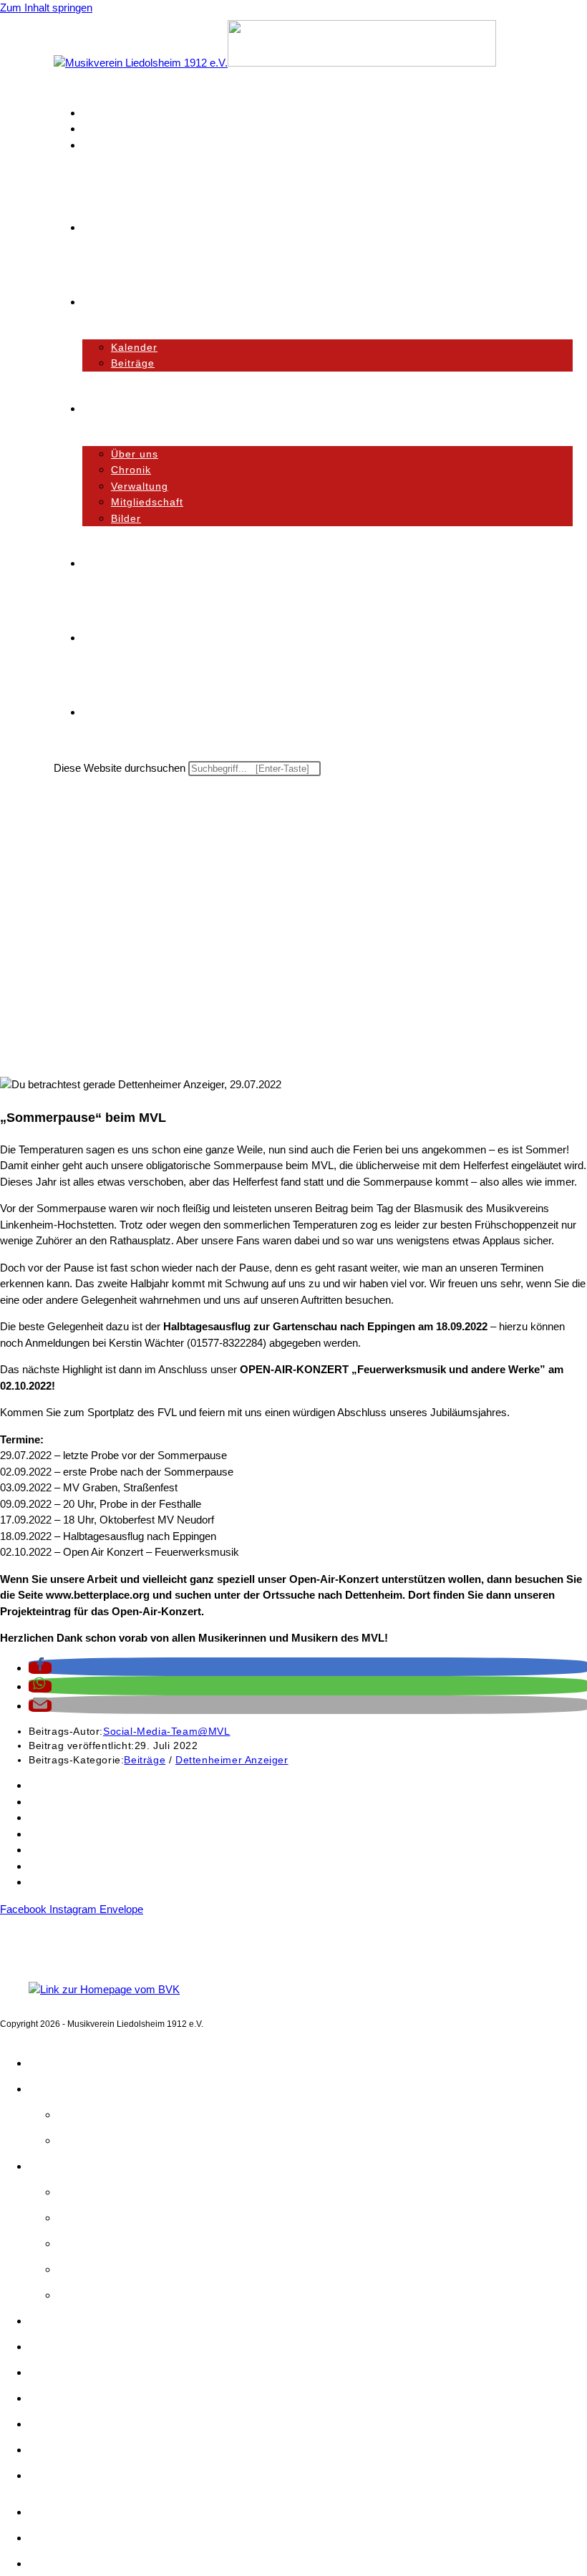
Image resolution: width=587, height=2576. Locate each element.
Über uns (83, 2192)
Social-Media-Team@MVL (167, 1731)
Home (46, 2063)
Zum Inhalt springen (46, 8)
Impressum (55, 1882)
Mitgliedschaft (61, 1802)
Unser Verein (66, 2166)
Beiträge (145, 1760)
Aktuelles (55, 2088)
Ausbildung (60, 2346)
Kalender (83, 2114)
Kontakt (47, 1785)
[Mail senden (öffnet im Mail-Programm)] (89, 145)
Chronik (79, 2217)
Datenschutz (58, 1866)
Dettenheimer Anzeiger (232, 1760)
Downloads (55, 1834)
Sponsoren (54, 1817)
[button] (40, 1668)
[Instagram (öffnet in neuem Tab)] (89, 129)
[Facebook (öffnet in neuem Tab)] (89, 113)
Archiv (44, 1850)
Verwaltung (89, 2243)
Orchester (57, 2320)
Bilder (74, 2295)
